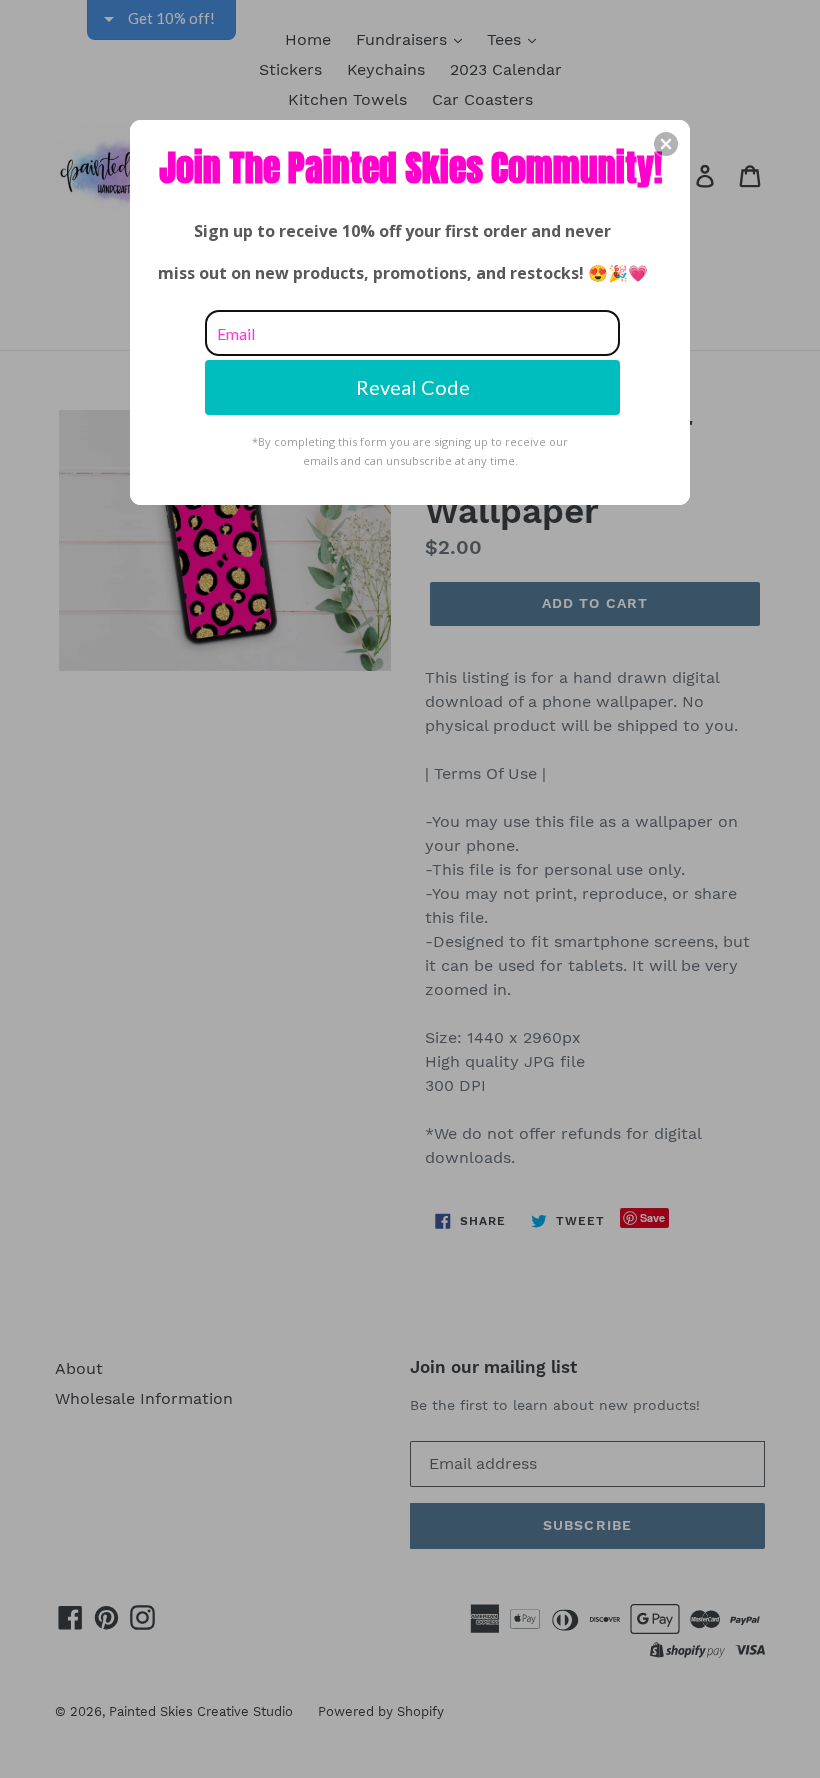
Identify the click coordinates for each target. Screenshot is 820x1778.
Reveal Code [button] (413, 387)
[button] (666, 144)
